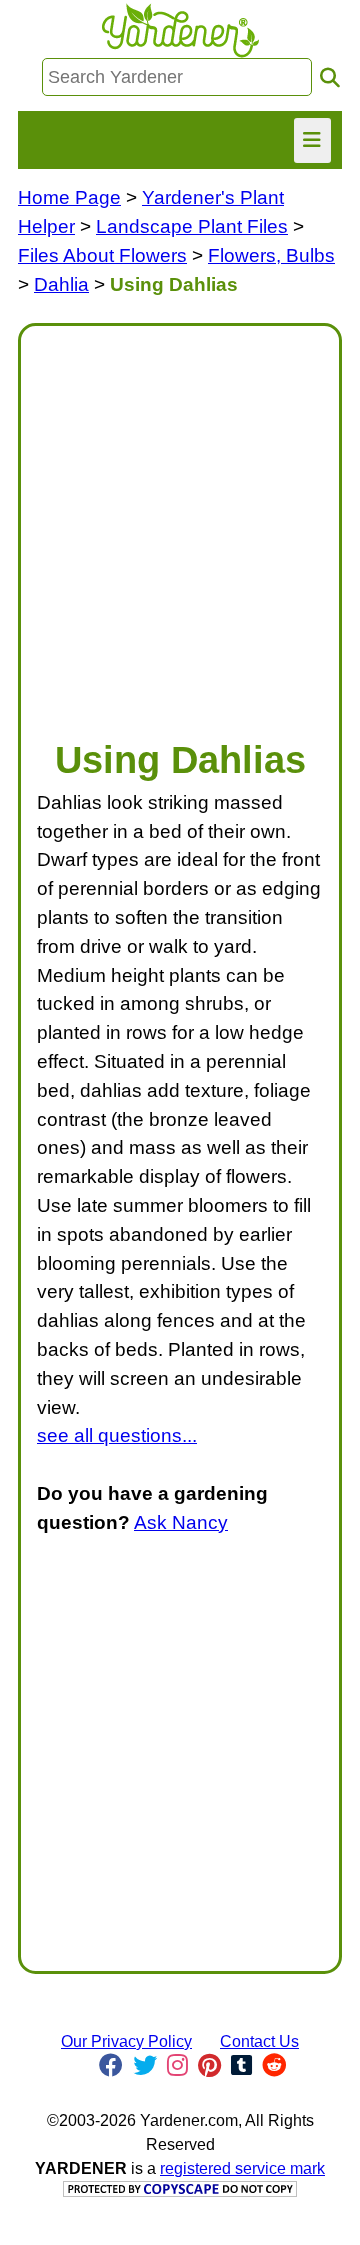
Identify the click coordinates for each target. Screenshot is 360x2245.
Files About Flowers (102, 255)
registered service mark (242, 2168)
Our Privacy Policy (126, 2041)
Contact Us (259, 2041)
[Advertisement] (180, 522)
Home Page (69, 197)
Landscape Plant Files (192, 226)
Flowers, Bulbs (271, 255)
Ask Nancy (181, 1522)
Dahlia (61, 284)
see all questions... (117, 1435)
